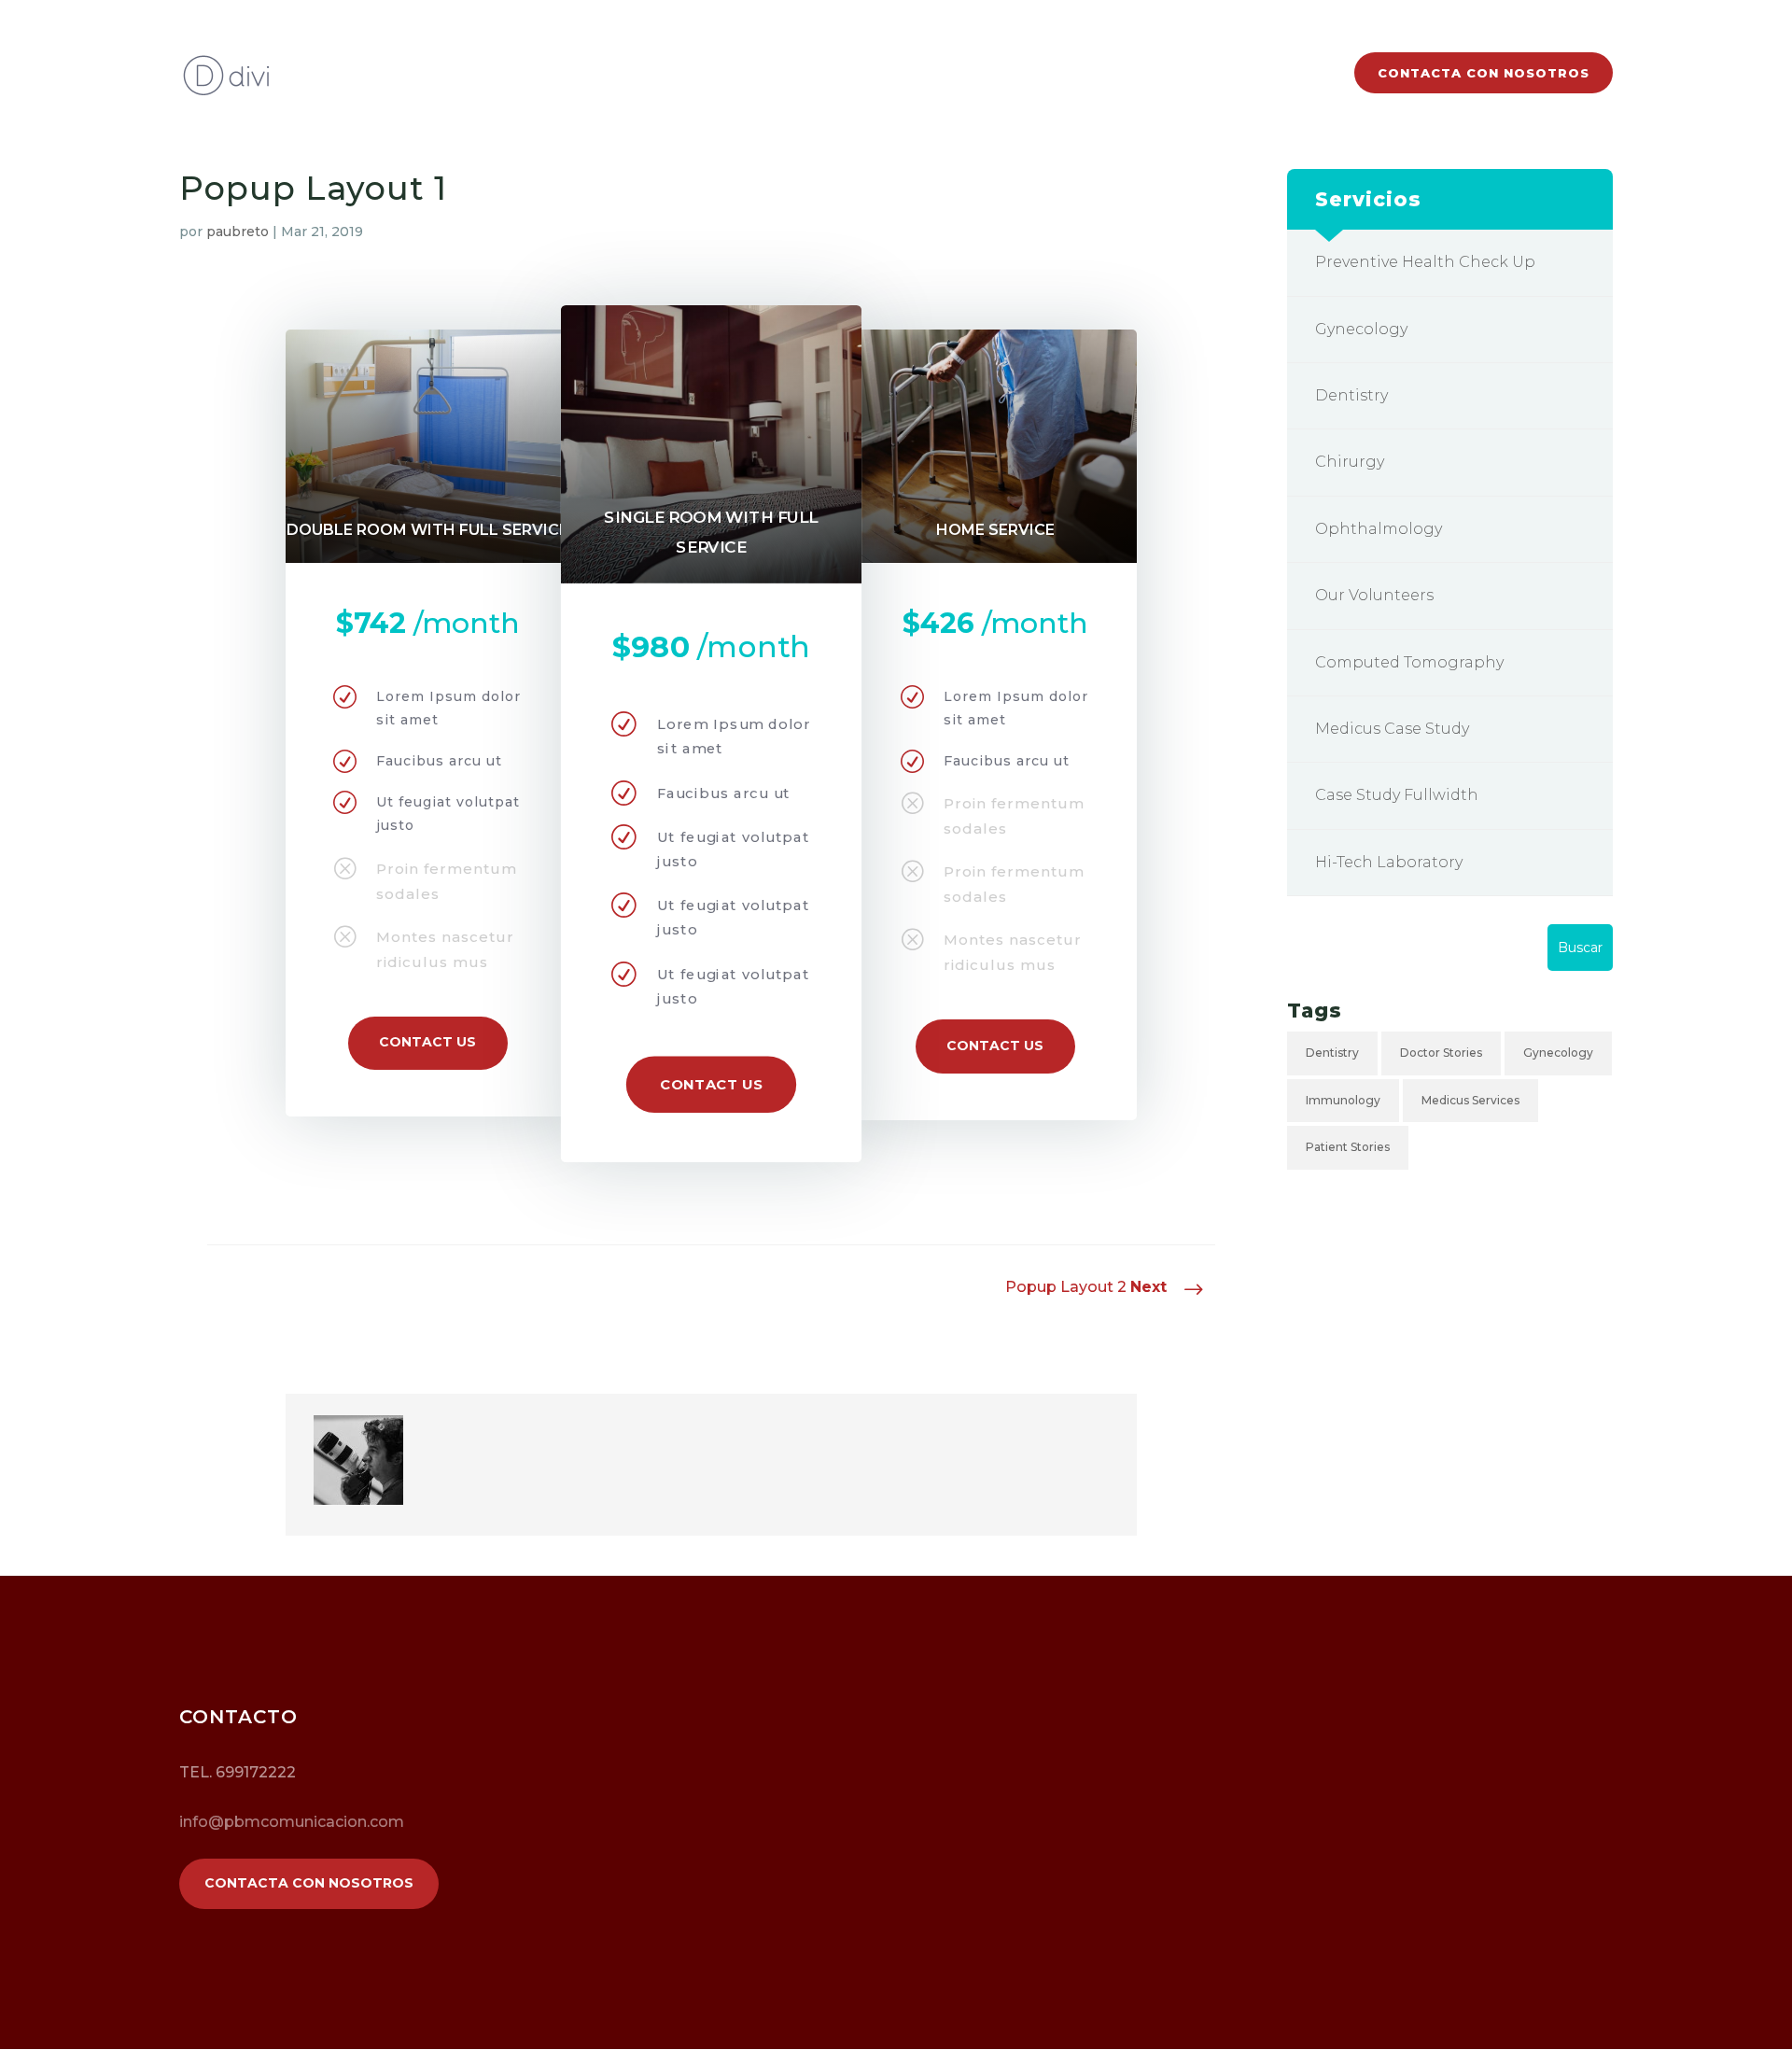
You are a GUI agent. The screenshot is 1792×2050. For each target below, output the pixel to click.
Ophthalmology (1379, 529)
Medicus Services (1470, 1100)
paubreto (238, 232)
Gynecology (1361, 329)
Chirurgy (1350, 462)
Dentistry (1351, 395)
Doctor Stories (1441, 1053)
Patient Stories (1348, 1147)
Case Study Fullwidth (1397, 795)
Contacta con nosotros (1484, 73)
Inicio (1303, 74)
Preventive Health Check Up (1425, 262)
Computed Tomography (1409, 662)
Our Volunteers (1374, 595)
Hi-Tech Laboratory (1389, 862)
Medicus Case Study (1392, 729)
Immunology (1343, 1100)
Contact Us (427, 1042)
